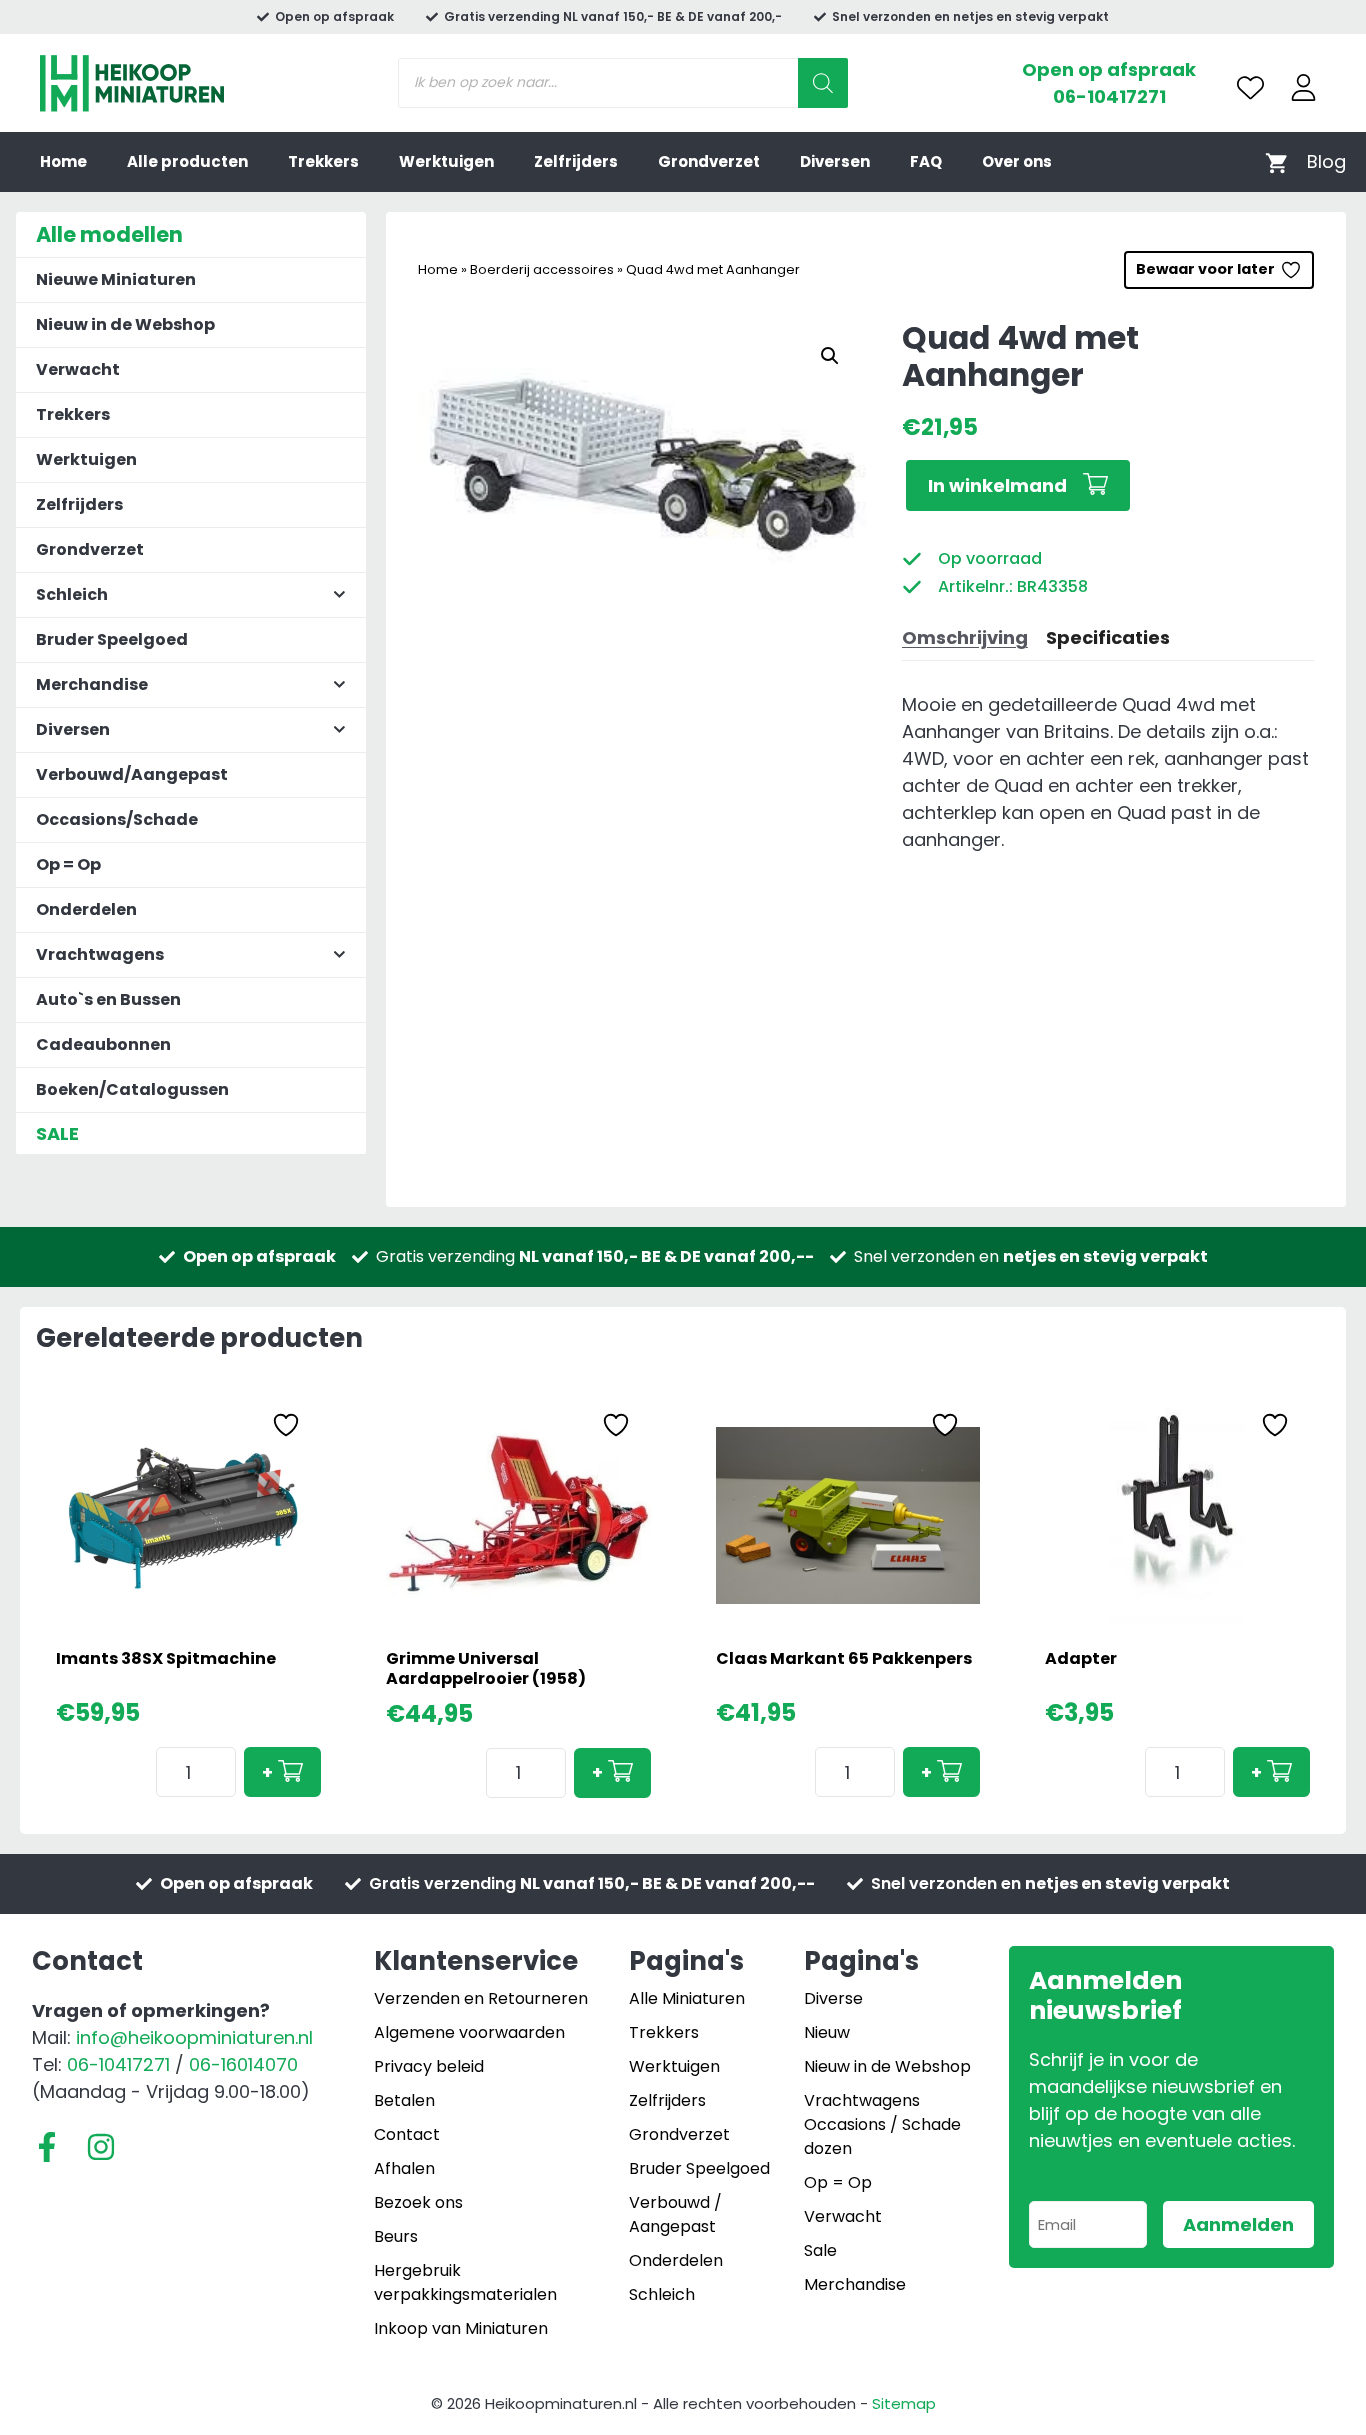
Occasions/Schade (117, 819)
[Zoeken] (823, 83)
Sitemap (904, 2403)
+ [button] (267, 1772)
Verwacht (78, 369)
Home (63, 161)
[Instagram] (101, 2147)
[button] (830, 356)
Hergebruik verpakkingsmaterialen (465, 2282)
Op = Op (68, 864)
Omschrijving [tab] (965, 637)
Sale (820, 2250)
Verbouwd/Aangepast (132, 774)
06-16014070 (243, 2064)
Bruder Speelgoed (112, 639)
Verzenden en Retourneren (481, 1998)
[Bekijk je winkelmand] (1276, 161)
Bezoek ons (418, 2202)
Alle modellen (109, 234)
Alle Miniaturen (687, 1998)
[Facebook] (47, 2147)
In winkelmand (997, 485)
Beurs (396, 2236)
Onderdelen (86, 909)
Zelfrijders (576, 161)
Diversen (835, 161)
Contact (407, 2134)
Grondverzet (709, 161)
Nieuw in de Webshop (125, 324)
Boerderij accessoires (542, 269)
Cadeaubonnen (103, 1044)
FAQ (926, 161)
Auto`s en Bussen (108, 999)
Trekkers (323, 161)
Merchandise (855, 2284)
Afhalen (404, 2168)
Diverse (833, 1998)
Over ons (1017, 161)
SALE (57, 1133)
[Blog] (1326, 161)
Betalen (404, 2100)
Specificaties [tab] (1108, 637)
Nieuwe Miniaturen (116, 279)
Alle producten (187, 161)
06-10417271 (1109, 96)
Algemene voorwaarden (469, 2032)
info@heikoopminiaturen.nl (194, 2037)
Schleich (662, 2294)
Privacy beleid (429, 2066)
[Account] (1303, 87)
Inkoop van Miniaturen (461, 2328)
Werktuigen (446, 161)
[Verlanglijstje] (1250, 87)
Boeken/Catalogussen (132, 1089)
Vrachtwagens (862, 2100)
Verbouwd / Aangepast (675, 2214)
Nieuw (827, 2032)
